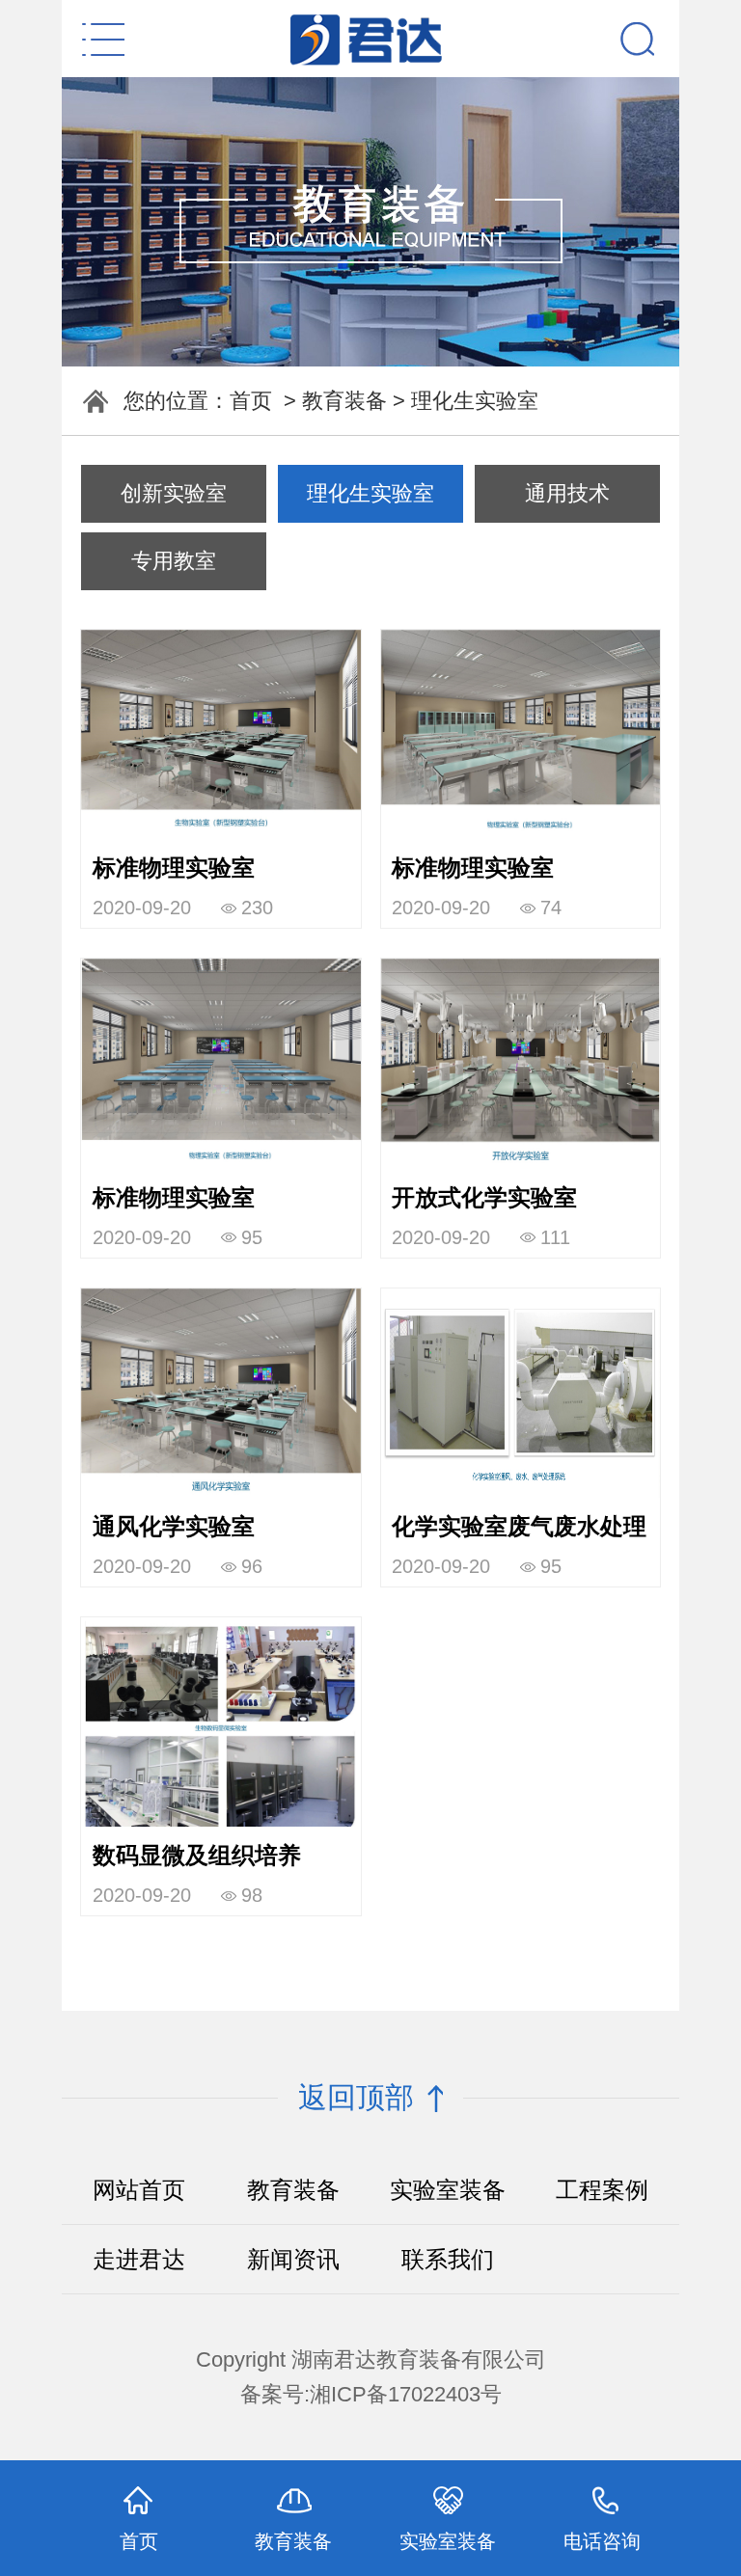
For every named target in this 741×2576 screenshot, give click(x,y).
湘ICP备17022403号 (406, 2394)
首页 (251, 401)
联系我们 (448, 2259)
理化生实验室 (475, 401)
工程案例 (602, 2190)
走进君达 (139, 2259)
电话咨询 (602, 2541)
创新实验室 (174, 493)
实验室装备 (448, 2190)
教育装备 (344, 401)
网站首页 (139, 2190)
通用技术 (567, 493)
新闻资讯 (293, 2259)
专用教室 (174, 561)
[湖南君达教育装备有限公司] (370, 39)
